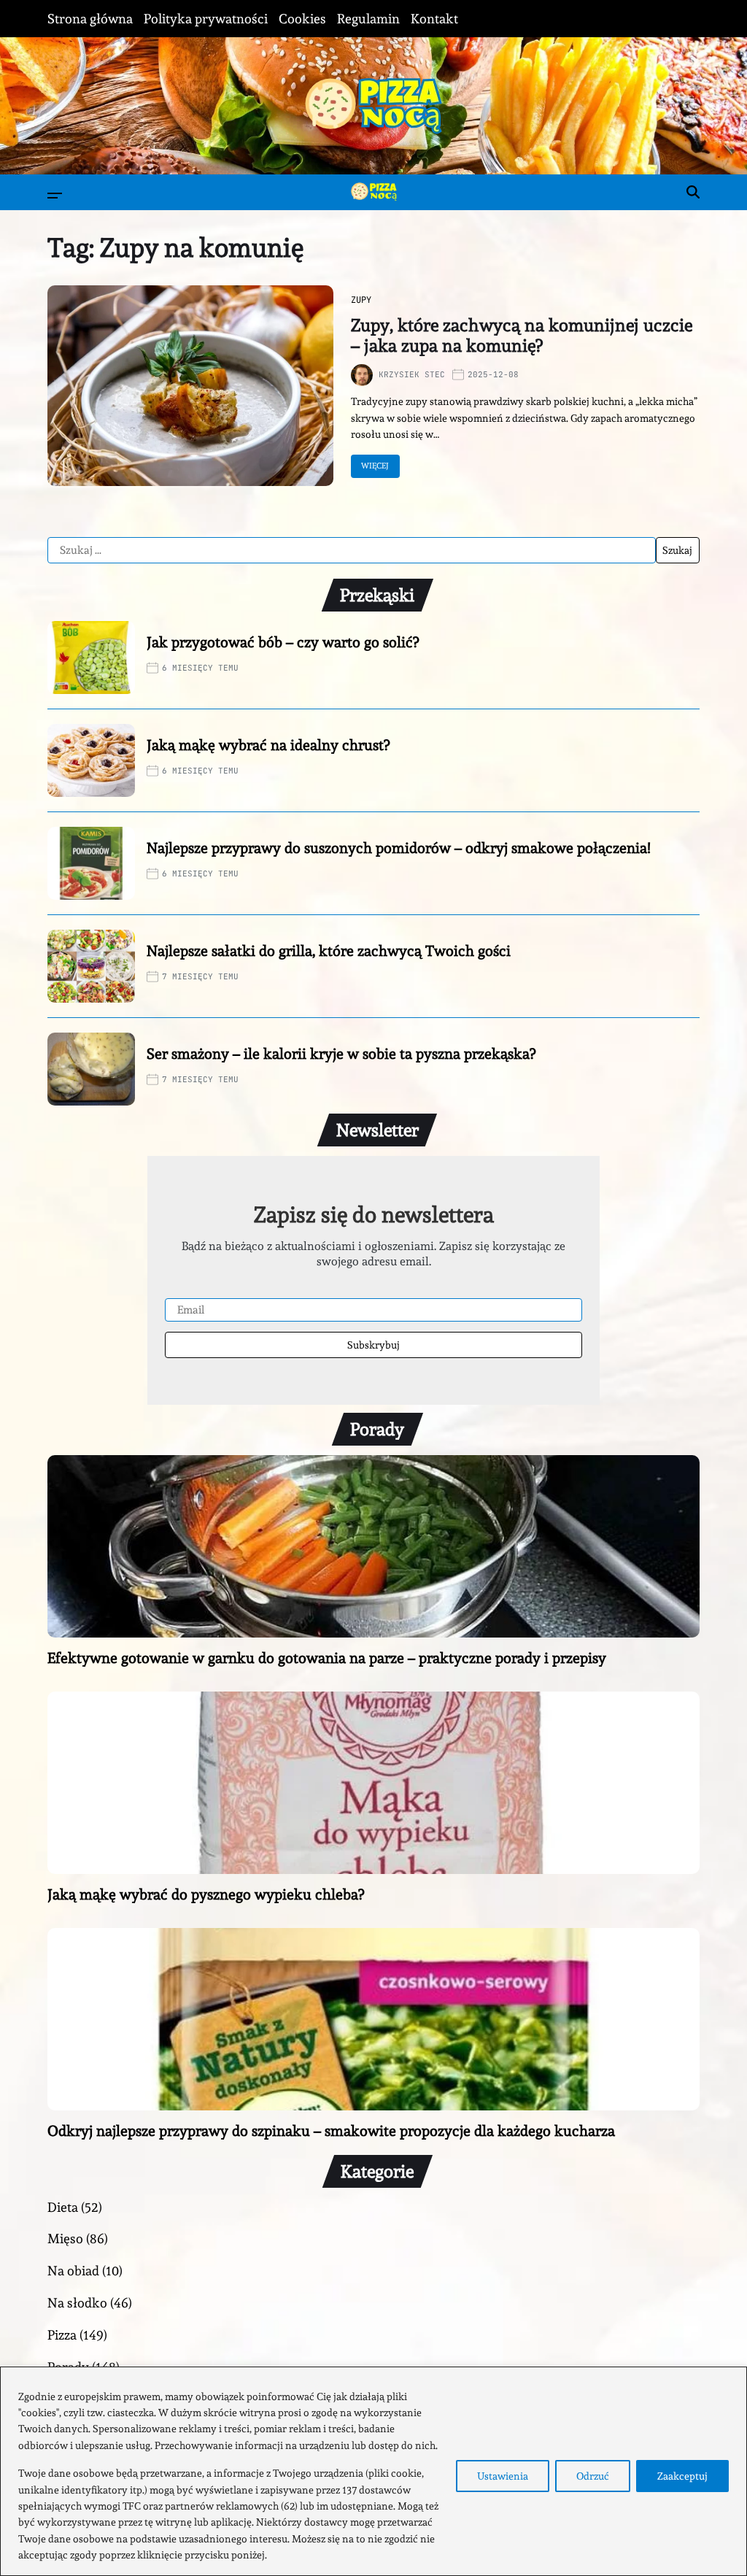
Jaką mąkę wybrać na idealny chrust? (268, 745)
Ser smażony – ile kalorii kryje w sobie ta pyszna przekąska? (341, 1054)
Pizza (62, 2335)
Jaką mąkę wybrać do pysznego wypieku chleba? (206, 1894)
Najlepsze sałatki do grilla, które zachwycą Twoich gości (329, 951)
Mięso (65, 2238)
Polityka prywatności (206, 19)
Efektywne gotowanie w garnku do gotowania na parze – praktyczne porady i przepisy (327, 1658)
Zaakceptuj (682, 2476)
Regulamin (368, 19)
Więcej (375, 466)
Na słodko (77, 2303)
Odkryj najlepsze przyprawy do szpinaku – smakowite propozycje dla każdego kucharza (331, 2131)
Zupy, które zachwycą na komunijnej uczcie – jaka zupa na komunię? (522, 336)
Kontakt (434, 19)
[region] (373, 2471)
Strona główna (90, 19)
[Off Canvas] (55, 196)
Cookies (302, 19)
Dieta (63, 2207)
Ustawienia (503, 2476)
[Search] (693, 192)
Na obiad (73, 2271)
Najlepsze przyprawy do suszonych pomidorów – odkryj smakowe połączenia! (399, 848)
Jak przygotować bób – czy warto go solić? (283, 642)
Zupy (361, 300)
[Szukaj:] (352, 550)
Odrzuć (593, 2476)
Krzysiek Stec (412, 374)
